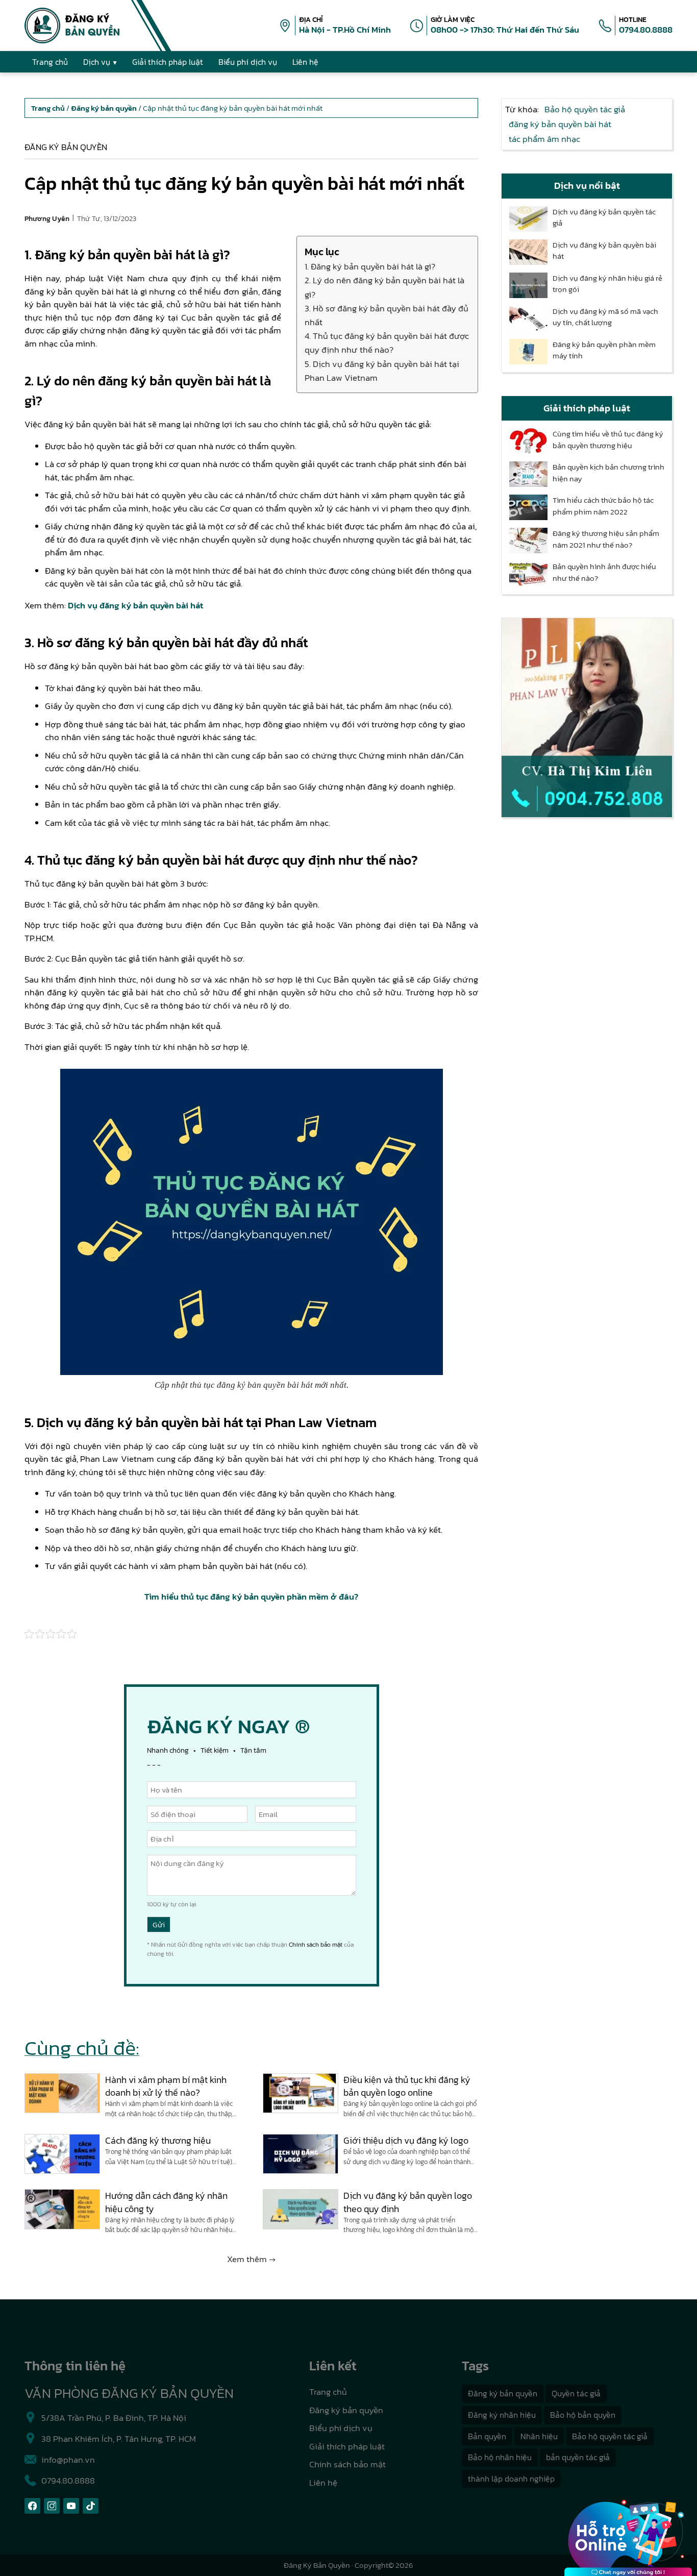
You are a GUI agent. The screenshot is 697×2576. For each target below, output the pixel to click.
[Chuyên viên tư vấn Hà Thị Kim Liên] (587, 718)
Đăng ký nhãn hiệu (502, 2415)
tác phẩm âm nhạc (544, 139)
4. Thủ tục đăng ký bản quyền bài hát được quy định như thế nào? (387, 343)
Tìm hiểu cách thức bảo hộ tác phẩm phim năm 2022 (603, 506)
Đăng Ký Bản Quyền (317, 2565)
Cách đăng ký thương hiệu (158, 2140)
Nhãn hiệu (539, 2436)
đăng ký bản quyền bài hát (560, 124)
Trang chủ (328, 2392)
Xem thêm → (251, 2259)
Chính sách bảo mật (316, 1945)
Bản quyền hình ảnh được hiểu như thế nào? (604, 572)
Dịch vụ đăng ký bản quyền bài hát (135, 605)
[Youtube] (71, 2506)
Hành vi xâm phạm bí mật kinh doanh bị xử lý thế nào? (166, 2086)
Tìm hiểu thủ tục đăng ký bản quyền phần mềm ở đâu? (251, 1597)
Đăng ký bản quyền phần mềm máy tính (604, 350)
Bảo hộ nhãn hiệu (500, 2457)
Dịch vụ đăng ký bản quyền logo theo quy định (408, 2202)
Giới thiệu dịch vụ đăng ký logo (406, 2140)
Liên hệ (323, 2483)
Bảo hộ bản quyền (583, 2415)
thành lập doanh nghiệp (511, 2479)
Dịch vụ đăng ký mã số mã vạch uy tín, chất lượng (605, 317)
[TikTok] (91, 2506)
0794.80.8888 (646, 30)
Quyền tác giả (576, 2393)
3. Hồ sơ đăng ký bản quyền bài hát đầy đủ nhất (387, 315)
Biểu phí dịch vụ (341, 2428)
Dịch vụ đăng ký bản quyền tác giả (604, 218)
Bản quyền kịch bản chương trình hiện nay (608, 473)
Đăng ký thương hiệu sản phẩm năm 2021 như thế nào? (606, 539)
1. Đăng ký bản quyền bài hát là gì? (370, 266)
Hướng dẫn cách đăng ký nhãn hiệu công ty (166, 2202)
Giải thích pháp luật (347, 2446)
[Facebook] (32, 2506)
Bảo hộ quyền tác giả (585, 109)
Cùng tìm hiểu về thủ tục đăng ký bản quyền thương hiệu (608, 440)
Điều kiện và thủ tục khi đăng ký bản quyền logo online (407, 2086)
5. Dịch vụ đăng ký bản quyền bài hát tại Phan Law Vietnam (382, 371)
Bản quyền (487, 2436)
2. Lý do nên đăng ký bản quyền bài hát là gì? (384, 287)
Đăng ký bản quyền (66, 147)
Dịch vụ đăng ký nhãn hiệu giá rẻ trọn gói (607, 284)
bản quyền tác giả (578, 2457)
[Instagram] (52, 2506)
